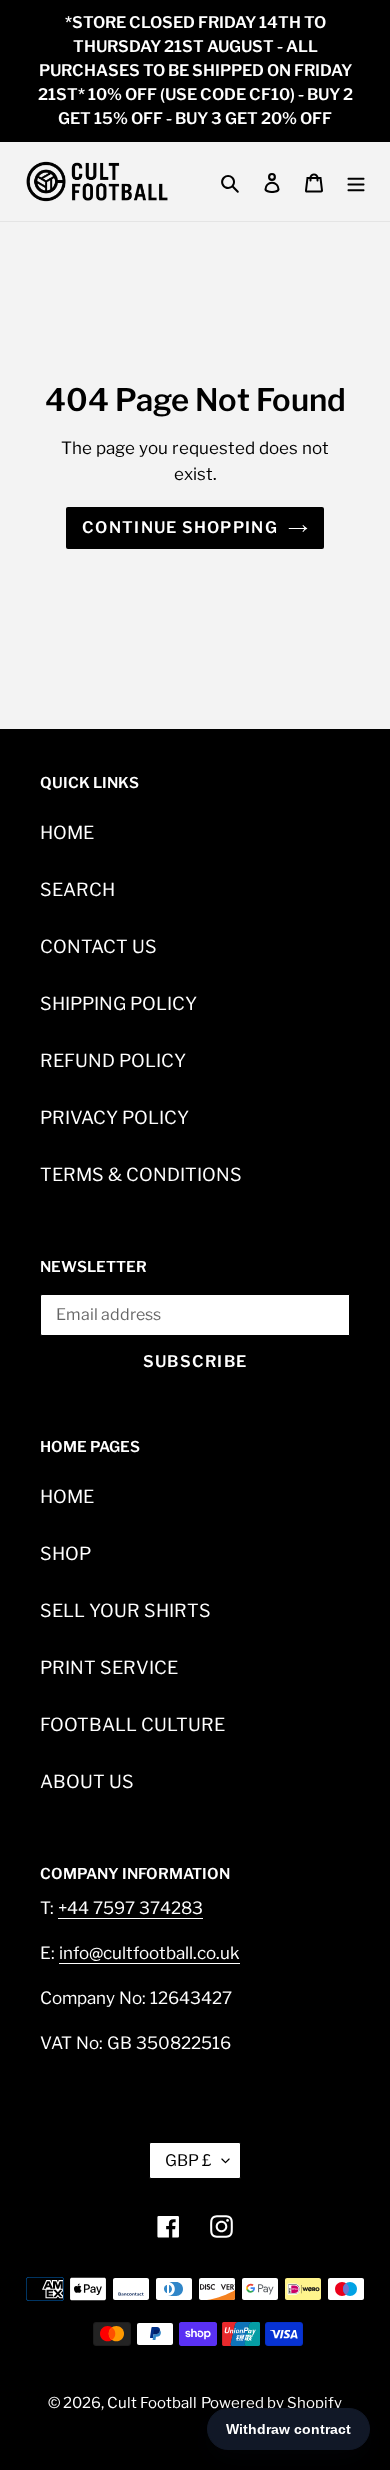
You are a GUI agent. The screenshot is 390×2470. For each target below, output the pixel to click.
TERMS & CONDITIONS (141, 1174)
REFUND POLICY (113, 1060)
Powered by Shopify (271, 2403)
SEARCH (77, 889)
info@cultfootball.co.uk (149, 1953)
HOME (67, 832)
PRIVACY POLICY (114, 1117)
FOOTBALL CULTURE (132, 1724)
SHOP (65, 1553)
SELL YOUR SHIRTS (125, 1610)
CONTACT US (98, 946)
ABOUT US (87, 1781)
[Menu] (356, 181)
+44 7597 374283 (130, 1908)
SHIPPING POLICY (118, 1003)
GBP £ (188, 2160)
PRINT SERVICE (109, 1667)
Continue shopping (180, 527)
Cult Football (152, 2403)
